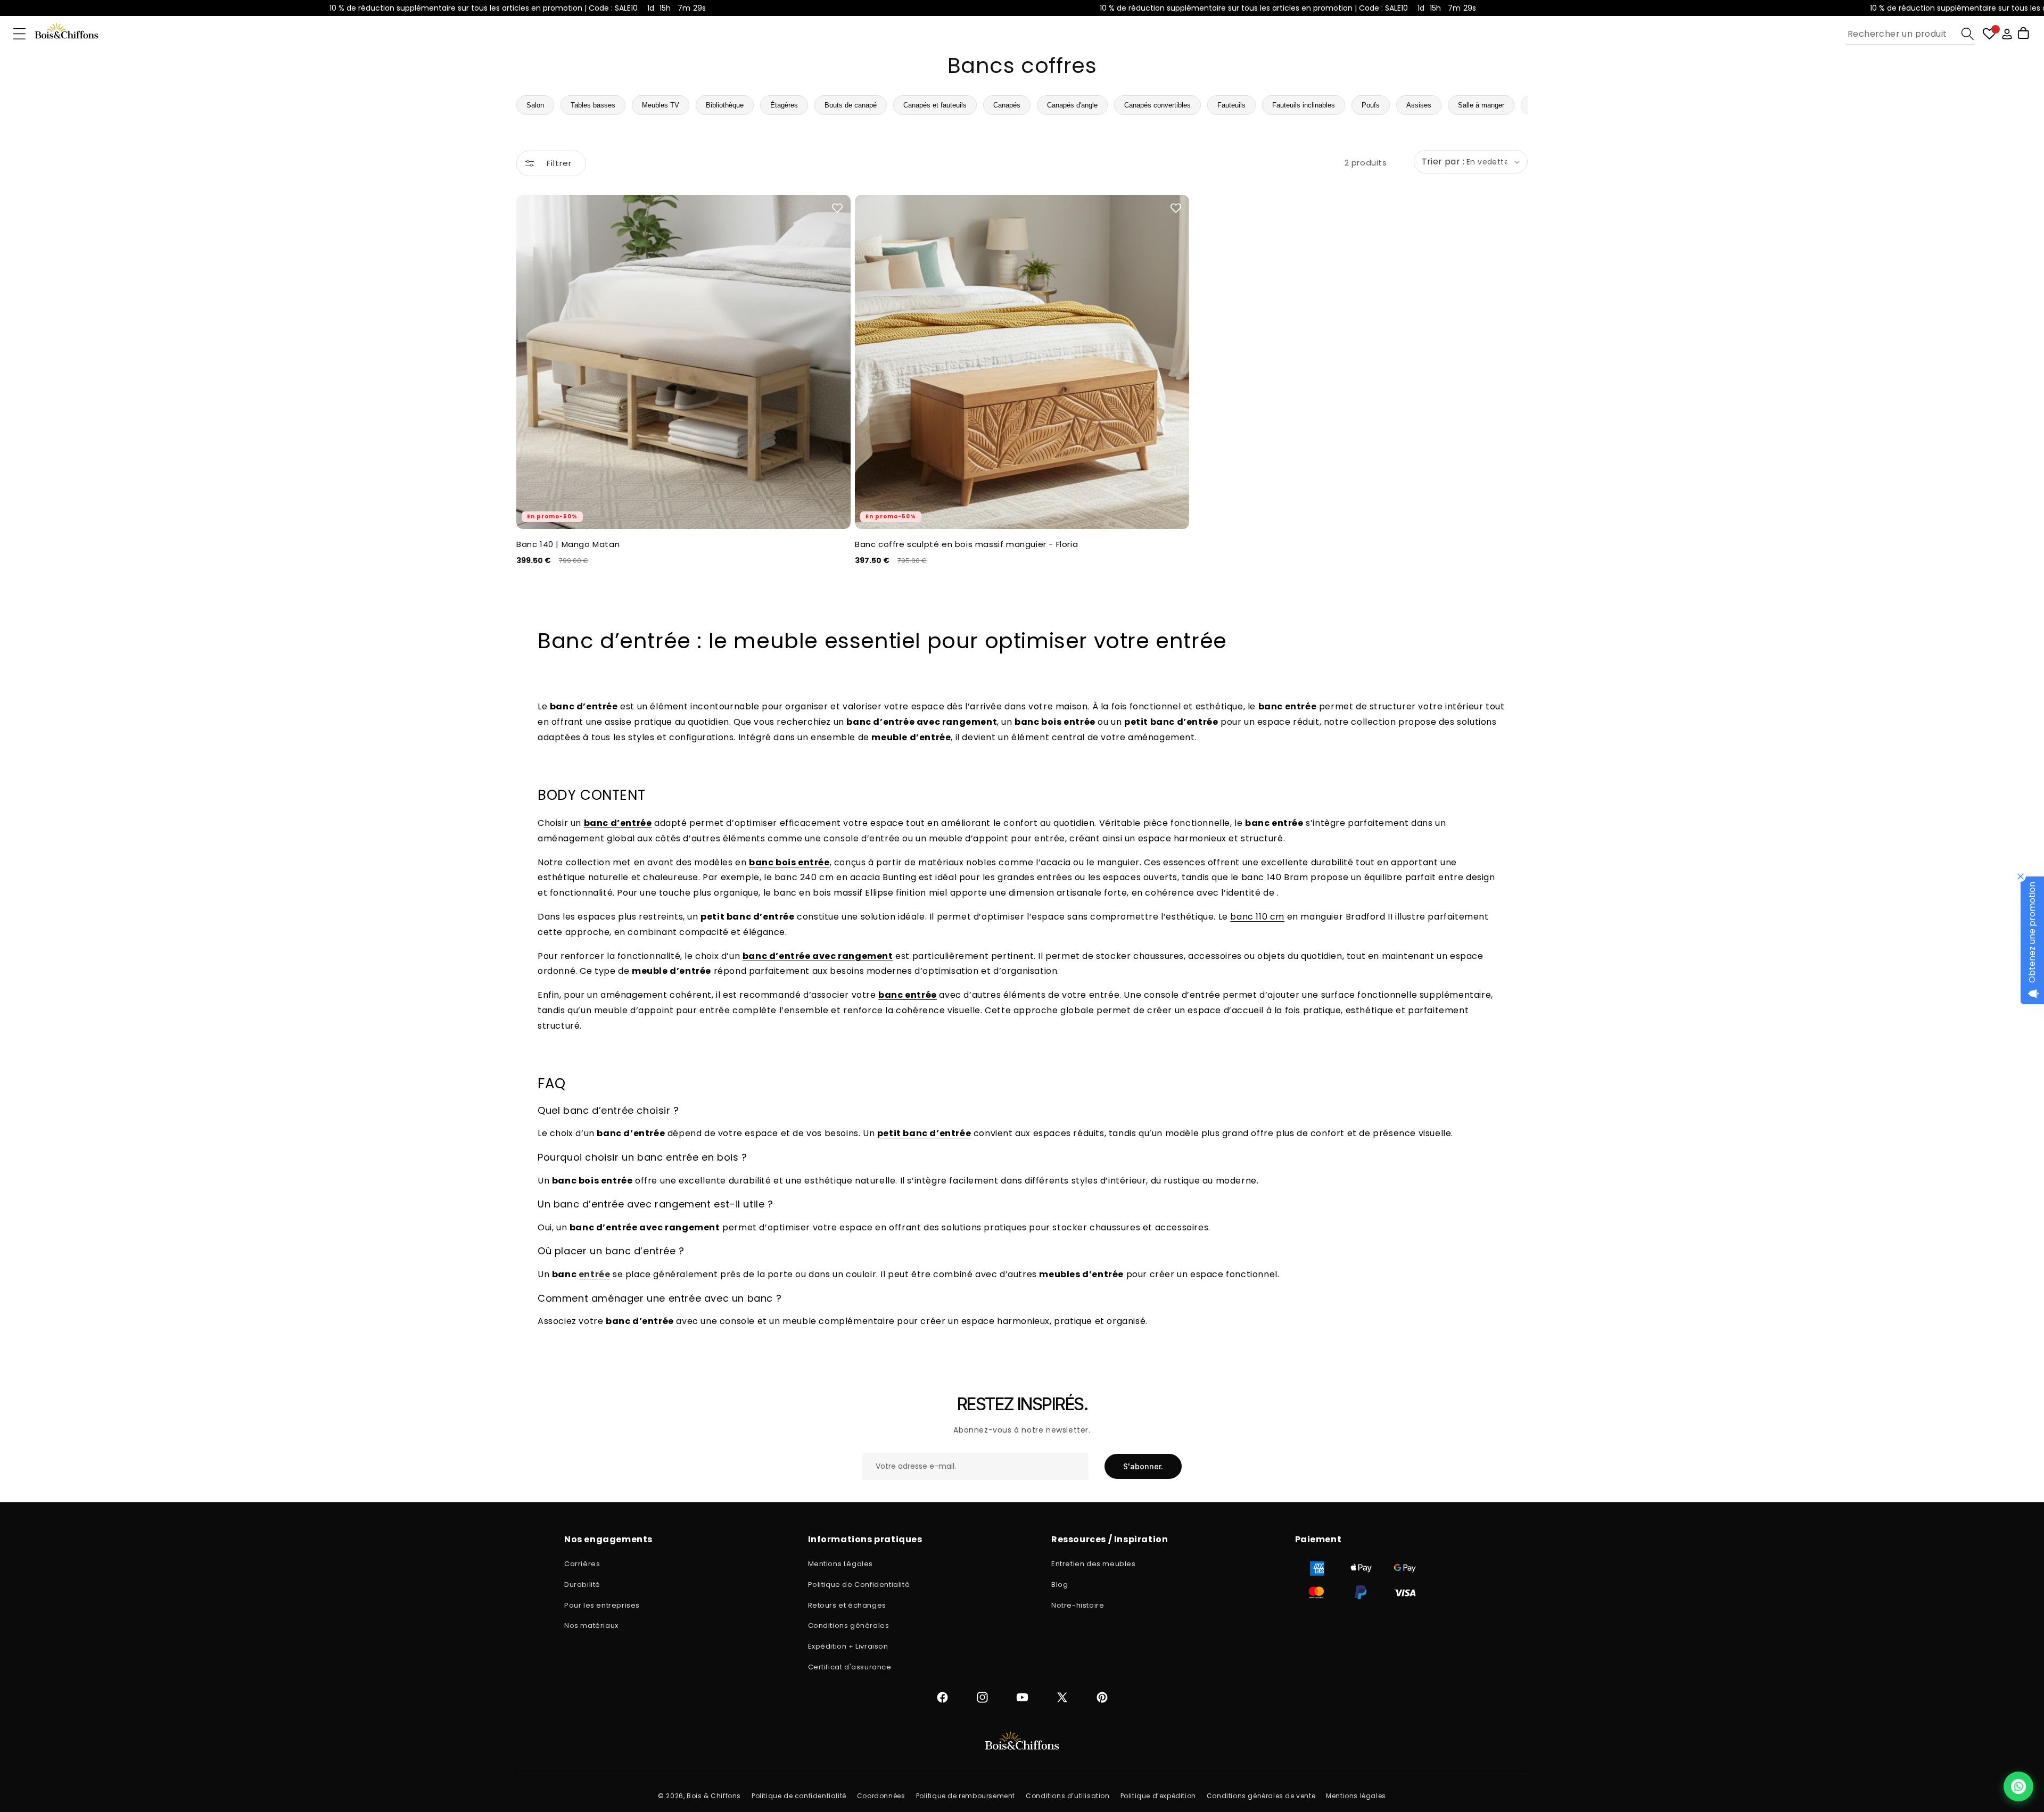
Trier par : (1443, 162)
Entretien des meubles (1094, 1564)
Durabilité (582, 1585)
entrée (595, 1274)
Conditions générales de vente (1261, 1796)
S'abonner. (1143, 1466)
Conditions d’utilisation (1068, 1796)
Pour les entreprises (602, 1605)
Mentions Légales (841, 1564)
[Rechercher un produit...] (1968, 34)
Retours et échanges (847, 1605)
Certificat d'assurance (850, 1667)
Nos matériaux (591, 1625)
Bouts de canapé (851, 105)
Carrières (582, 1564)
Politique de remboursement (966, 1796)
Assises (1419, 105)
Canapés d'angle (1072, 105)
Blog (1060, 1585)
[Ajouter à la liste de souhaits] (837, 208)
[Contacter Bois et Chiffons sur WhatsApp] (2018, 1786)
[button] (19, 34)
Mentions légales (1356, 1796)
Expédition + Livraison (848, 1646)
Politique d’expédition (1158, 1796)
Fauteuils (1231, 105)
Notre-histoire (1078, 1605)
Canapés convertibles (1157, 105)
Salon (535, 105)
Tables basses (593, 105)
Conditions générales (849, 1625)
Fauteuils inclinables (1304, 105)
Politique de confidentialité (799, 1796)
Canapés (1007, 105)
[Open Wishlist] (1989, 34)
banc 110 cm (1257, 917)
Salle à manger (1481, 105)
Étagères (784, 105)
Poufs (1371, 105)
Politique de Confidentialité (859, 1585)
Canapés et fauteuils (935, 105)
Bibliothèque (725, 105)
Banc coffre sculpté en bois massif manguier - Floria (966, 544)
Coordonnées (881, 1796)
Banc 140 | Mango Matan (568, 544)
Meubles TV (661, 105)
